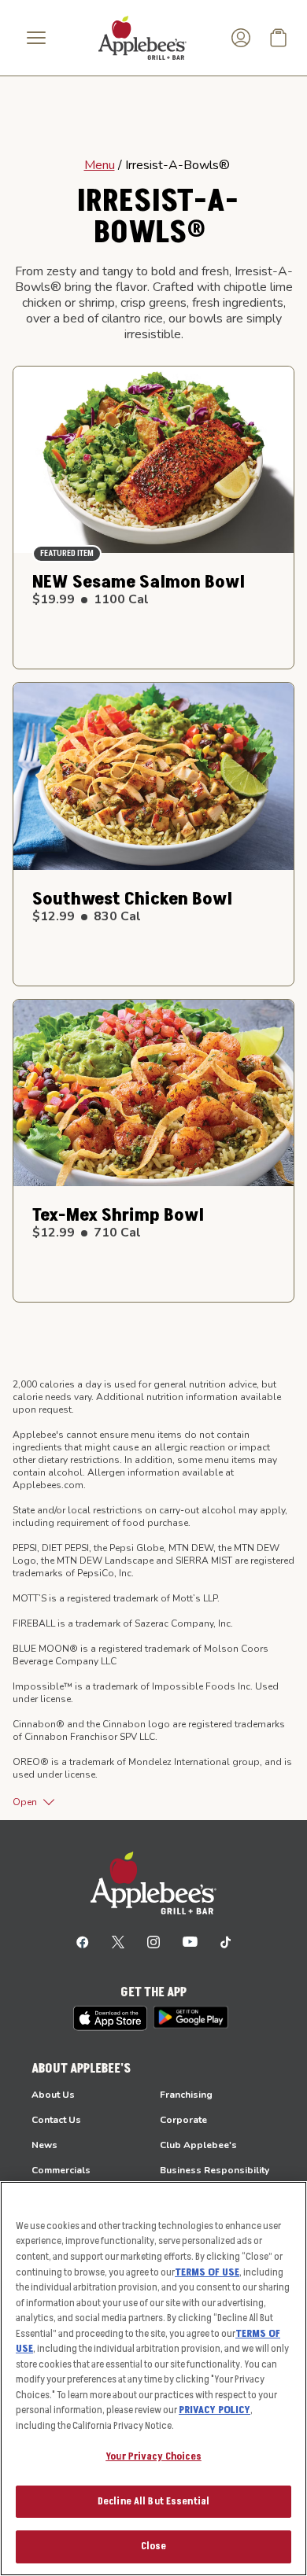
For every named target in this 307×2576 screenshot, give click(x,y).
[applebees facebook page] (83, 1941)
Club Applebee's (198, 2145)
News (44, 2145)
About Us (53, 2095)
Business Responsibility (215, 2170)
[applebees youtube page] (190, 1941)
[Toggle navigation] (36, 38)
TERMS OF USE (207, 2272)
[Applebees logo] (142, 37)
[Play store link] (191, 2017)
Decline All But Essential (153, 2501)
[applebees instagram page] (153, 1941)
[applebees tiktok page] (226, 1941)
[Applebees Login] (241, 38)
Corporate (183, 2120)
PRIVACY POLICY (215, 2410)
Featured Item (67, 553)
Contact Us (56, 2120)
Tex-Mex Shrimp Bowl (118, 1215)
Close (154, 2546)
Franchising (186, 2095)
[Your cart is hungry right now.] (279, 38)
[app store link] (110, 2018)
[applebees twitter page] (118, 1941)
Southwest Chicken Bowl (132, 899)
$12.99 (87, 916)
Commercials (61, 2170)
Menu (100, 165)
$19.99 (91, 599)
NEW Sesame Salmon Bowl (139, 582)
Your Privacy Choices (153, 2456)
